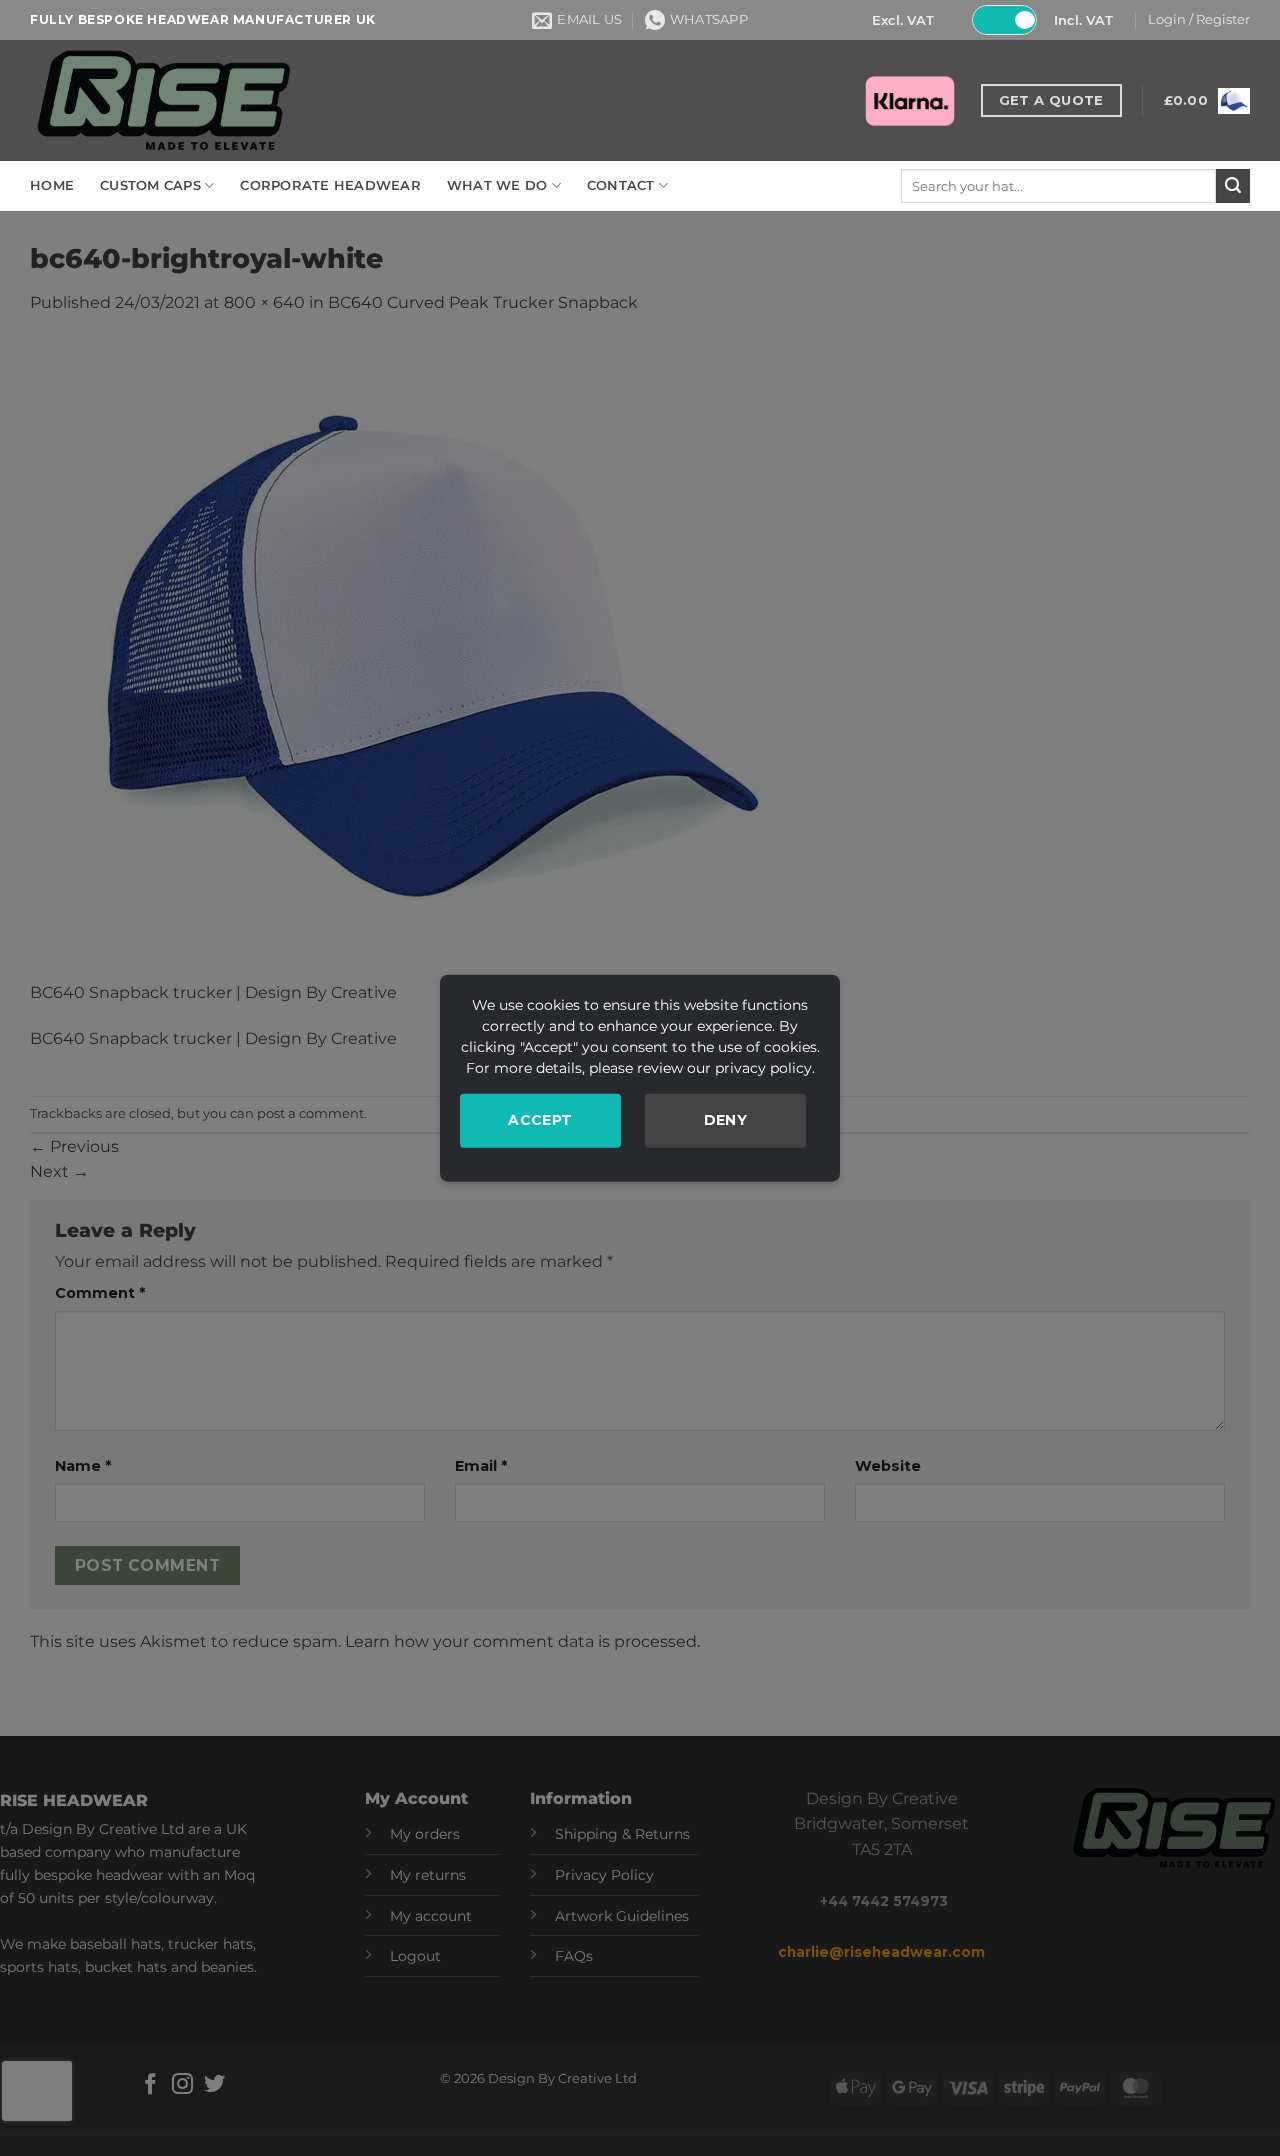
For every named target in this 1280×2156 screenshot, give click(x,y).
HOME (52, 185)
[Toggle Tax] (1004, 20)
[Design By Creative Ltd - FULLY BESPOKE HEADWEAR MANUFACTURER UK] (163, 100)
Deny (726, 1120)
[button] (1199, 20)
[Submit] (1233, 186)
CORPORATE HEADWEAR (330, 185)
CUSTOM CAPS (150, 185)
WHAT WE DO (497, 185)
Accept (540, 1120)
